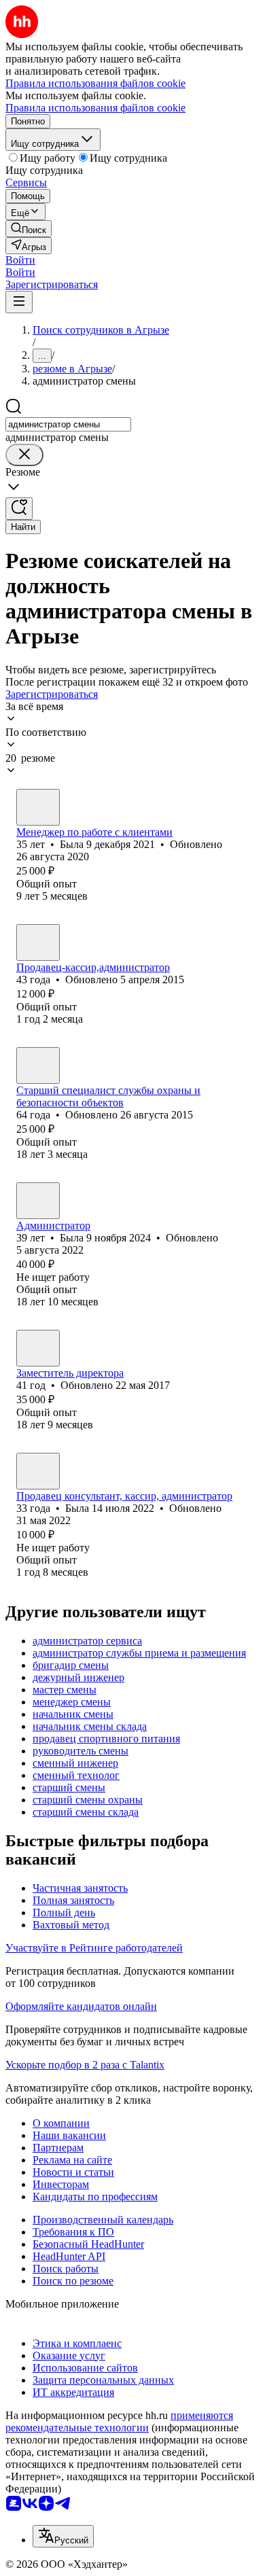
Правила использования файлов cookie (95, 108)
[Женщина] (38, 807)
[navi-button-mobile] (19, 302)
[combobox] (68, 424)
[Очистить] (24, 455)
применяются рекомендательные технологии (119, 2421)
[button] (20, 260)
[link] (29, 229)
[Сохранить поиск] (19, 509)
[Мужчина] (38, 1065)
